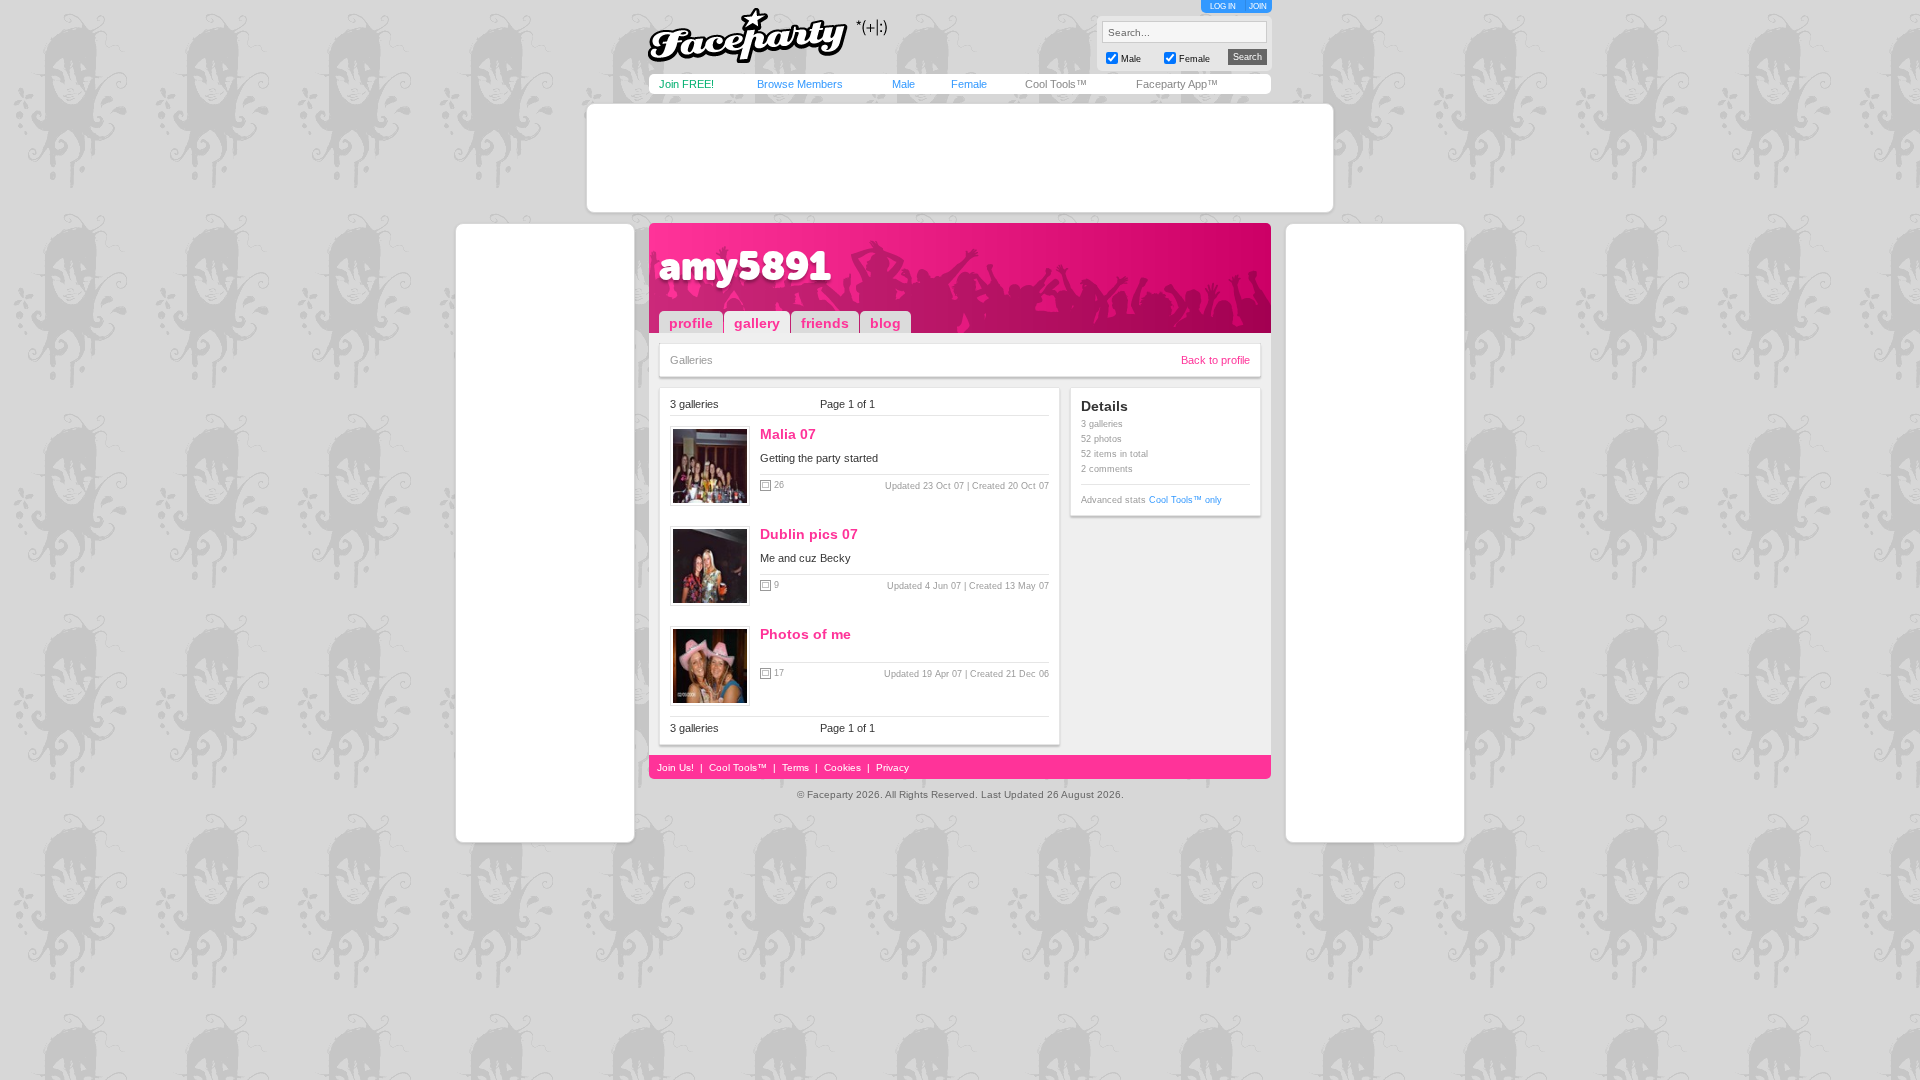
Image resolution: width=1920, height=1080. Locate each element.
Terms (795, 767)
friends (825, 323)
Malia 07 (788, 434)
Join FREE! (686, 84)
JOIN (1258, 6)
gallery (757, 323)
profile (691, 323)
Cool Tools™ (1056, 84)
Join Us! (675, 767)
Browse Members (800, 84)
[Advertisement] (960, 158)
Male (903, 84)
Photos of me (805, 634)
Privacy (892, 767)
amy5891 (745, 266)
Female (969, 84)
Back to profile (1215, 360)
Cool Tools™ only (1185, 500)
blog (885, 323)
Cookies (842, 767)
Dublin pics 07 (809, 534)
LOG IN (1223, 6)
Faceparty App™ (1177, 84)
